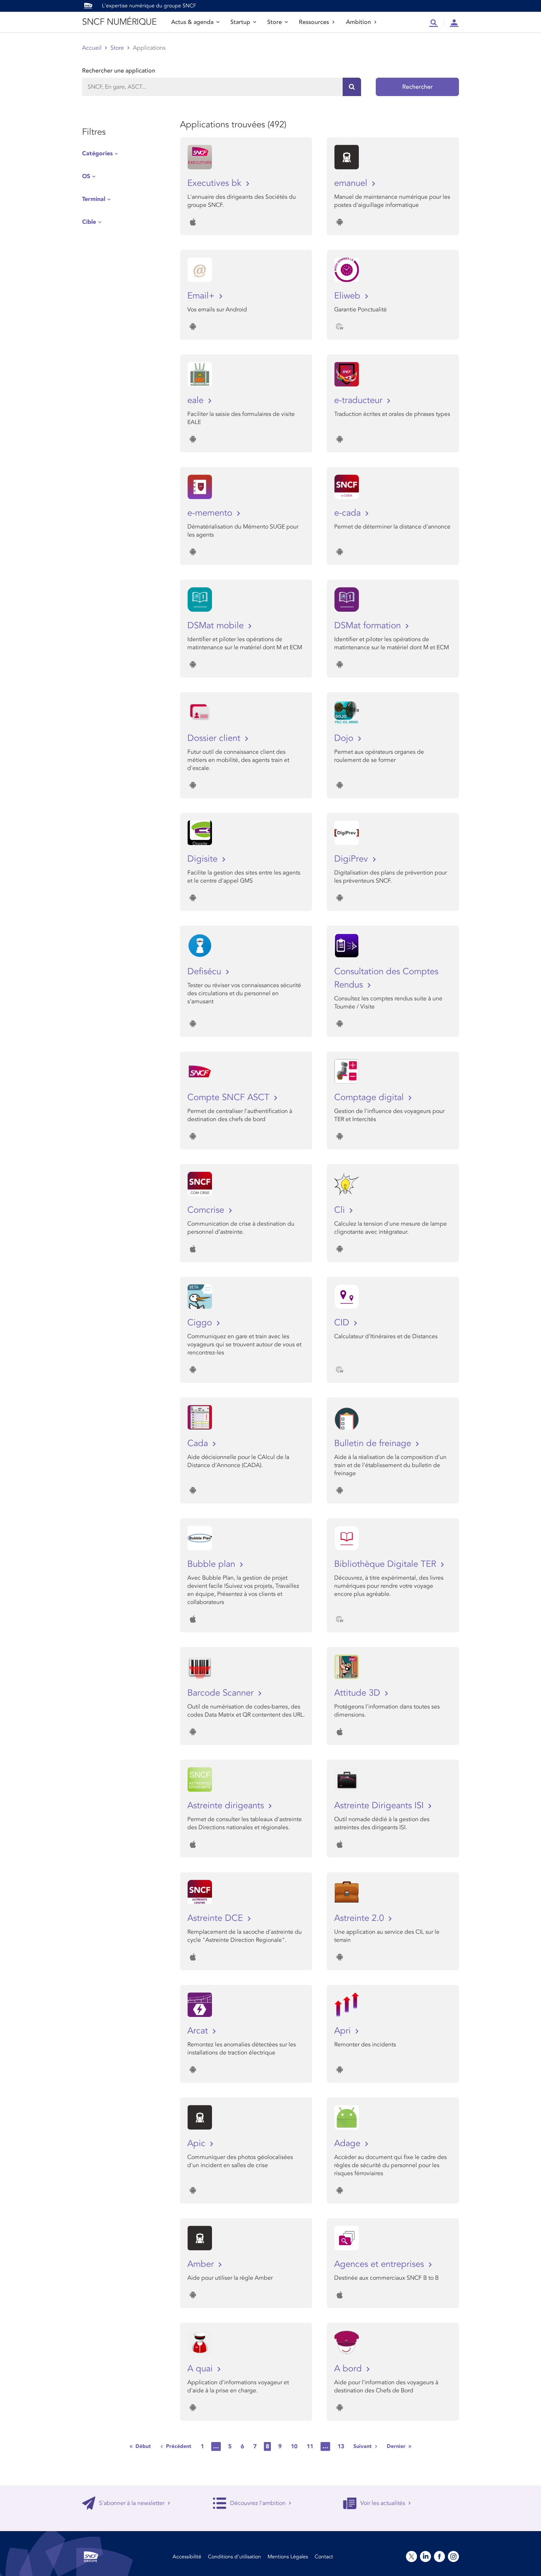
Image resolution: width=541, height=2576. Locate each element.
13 (341, 2446)
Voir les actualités (383, 2503)
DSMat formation (369, 626)
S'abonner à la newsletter (132, 2503)
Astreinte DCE (216, 1918)
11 (310, 2446)
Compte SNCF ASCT (230, 1097)
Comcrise (207, 1210)
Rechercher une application (119, 71)
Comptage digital (370, 1097)
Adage (349, 2143)
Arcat (199, 2031)
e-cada (349, 513)
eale (197, 400)
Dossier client (215, 738)
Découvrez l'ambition (258, 2503)
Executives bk (216, 183)
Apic (198, 2143)
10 (294, 2446)
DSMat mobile (217, 626)
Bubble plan (213, 1564)
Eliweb (349, 296)
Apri (344, 2031)
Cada (199, 1443)
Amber (202, 2264)
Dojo (345, 738)
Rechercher (418, 87)
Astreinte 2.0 (360, 1918)
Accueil (92, 48)
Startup (240, 22)
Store (275, 22)
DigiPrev (352, 859)
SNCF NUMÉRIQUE (119, 22)
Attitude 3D (358, 1693)
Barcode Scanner (222, 1693)
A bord (349, 2369)
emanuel (352, 183)
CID (343, 1323)
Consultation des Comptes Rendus (386, 978)
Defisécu (206, 971)
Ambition (358, 22)
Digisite (204, 859)
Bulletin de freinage (374, 1443)
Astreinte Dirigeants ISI (380, 1805)
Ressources (314, 22)
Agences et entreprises (380, 2264)
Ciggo (201, 1323)
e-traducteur (360, 400)
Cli (341, 1210)
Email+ (202, 296)
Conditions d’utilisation (234, 2557)
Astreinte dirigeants (227, 1805)
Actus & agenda (192, 22)
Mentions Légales (288, 2557)
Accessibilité (187, 2557)
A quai (201, 2369)
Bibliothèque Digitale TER (386, 1564)
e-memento (211, 513)
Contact (324, 2557)
